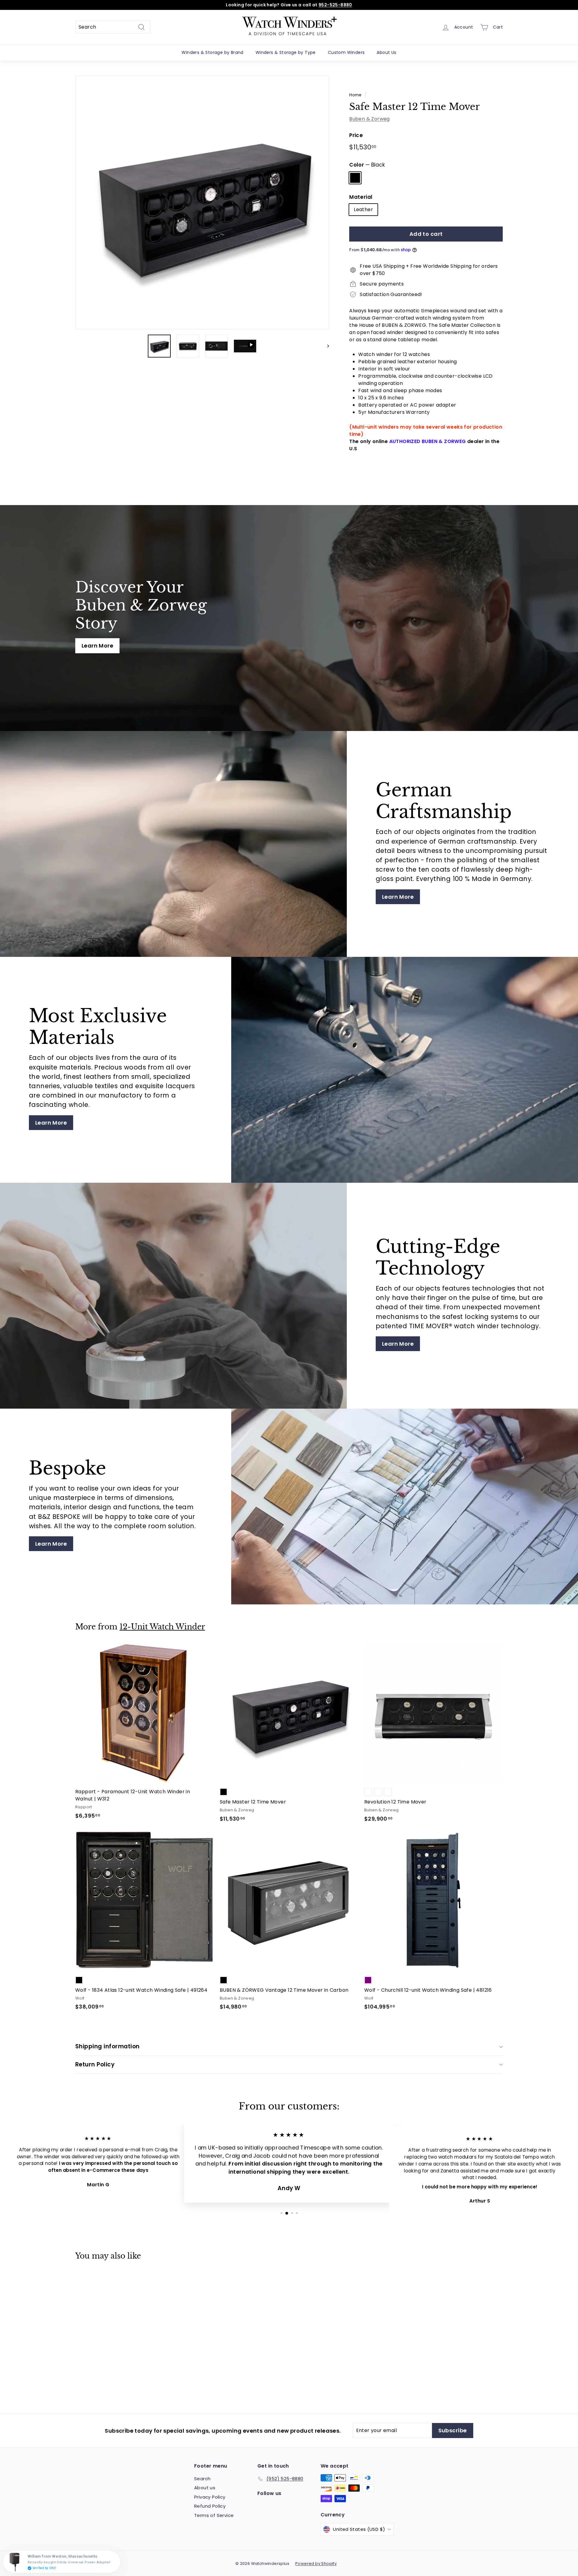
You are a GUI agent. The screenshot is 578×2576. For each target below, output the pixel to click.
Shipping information (107, 2046)
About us (205, 2488)
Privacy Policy (210, 2497)
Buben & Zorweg (370, 119)
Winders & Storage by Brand (212, 52)
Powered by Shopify (316, 2564)
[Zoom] (202, 203)
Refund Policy (210, 2506)
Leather (363, 209)
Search (202, 2479)
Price (356, 135)
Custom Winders (346, 52)
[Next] (325, 346)
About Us (386, 52)
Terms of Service (214, 2515)
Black (355, 178)
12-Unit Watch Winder (162, 1627)
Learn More (97, 646)
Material (361, 197)
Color (367, 165)
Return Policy (95, 2064)
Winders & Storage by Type (286, 52)
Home (356, 95)
